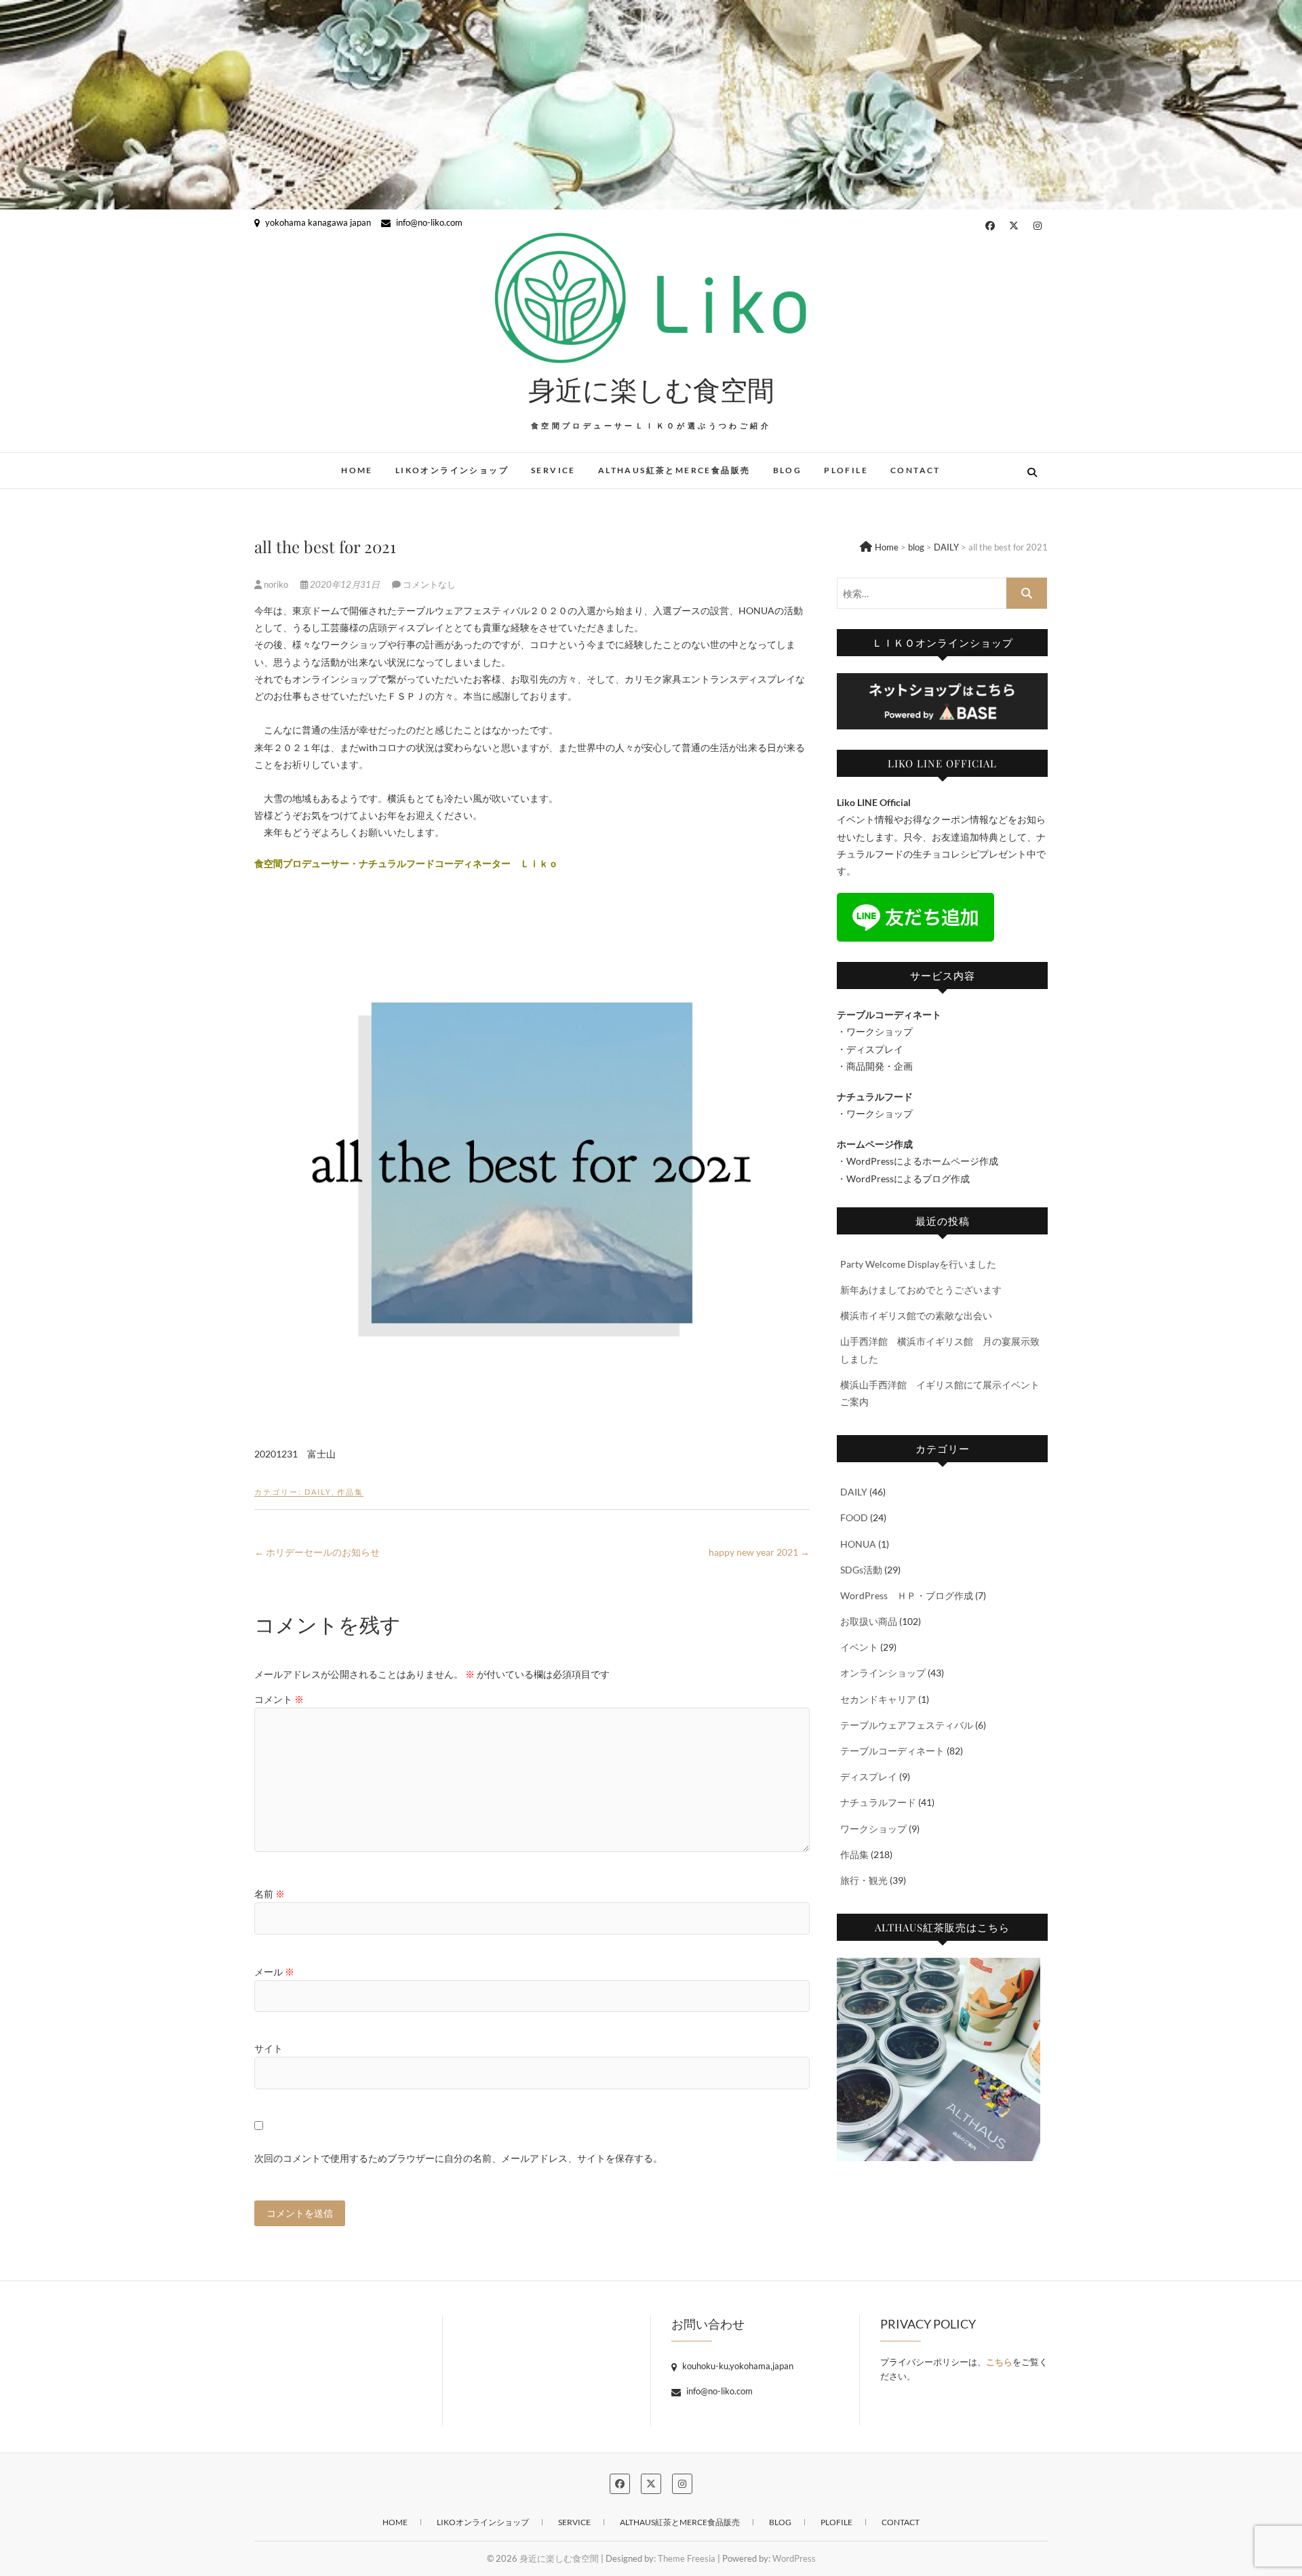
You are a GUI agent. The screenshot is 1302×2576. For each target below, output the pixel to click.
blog (788, 470)
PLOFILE (846, 470)
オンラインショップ (883, 1673)
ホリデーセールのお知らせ (317, 1552)
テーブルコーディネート (892, 1751)
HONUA (858, 1544)
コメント (279, 1699)
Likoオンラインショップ (452, 470)
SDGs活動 (861, 1570)
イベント (859, 1647)
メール (274, 1972)
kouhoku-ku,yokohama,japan (737, 2366)
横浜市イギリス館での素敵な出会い (916, 1315)
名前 (270, 1894)
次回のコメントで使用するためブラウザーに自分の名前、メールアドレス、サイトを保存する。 (458, 2158)
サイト (269, 2048)
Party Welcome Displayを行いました (918, 1264)
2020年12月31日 (345, 584)
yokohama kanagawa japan (317, 222)
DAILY (318, 1492)
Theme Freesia (687, 2558)
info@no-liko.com (428, 222)
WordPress (794, 2558)
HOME (357, 470)
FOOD (854, 1517)
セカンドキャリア (878, 1699)
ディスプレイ (869, 1776)
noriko (276, 584)
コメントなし (429, 584)
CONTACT (915, 470)
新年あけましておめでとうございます (921, 1290)
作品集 (350, 1492)
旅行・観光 (864, 1880)
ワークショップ (873, 1829)
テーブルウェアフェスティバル (907, 1725)
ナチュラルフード (878, 1802)
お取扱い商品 (869, 1621)
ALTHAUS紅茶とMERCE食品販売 (674, 470)
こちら (999, 2362)
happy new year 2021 (759, 1552)
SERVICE (553, 470)
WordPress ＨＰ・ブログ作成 (907, 1595)
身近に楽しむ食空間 (651, 389)
